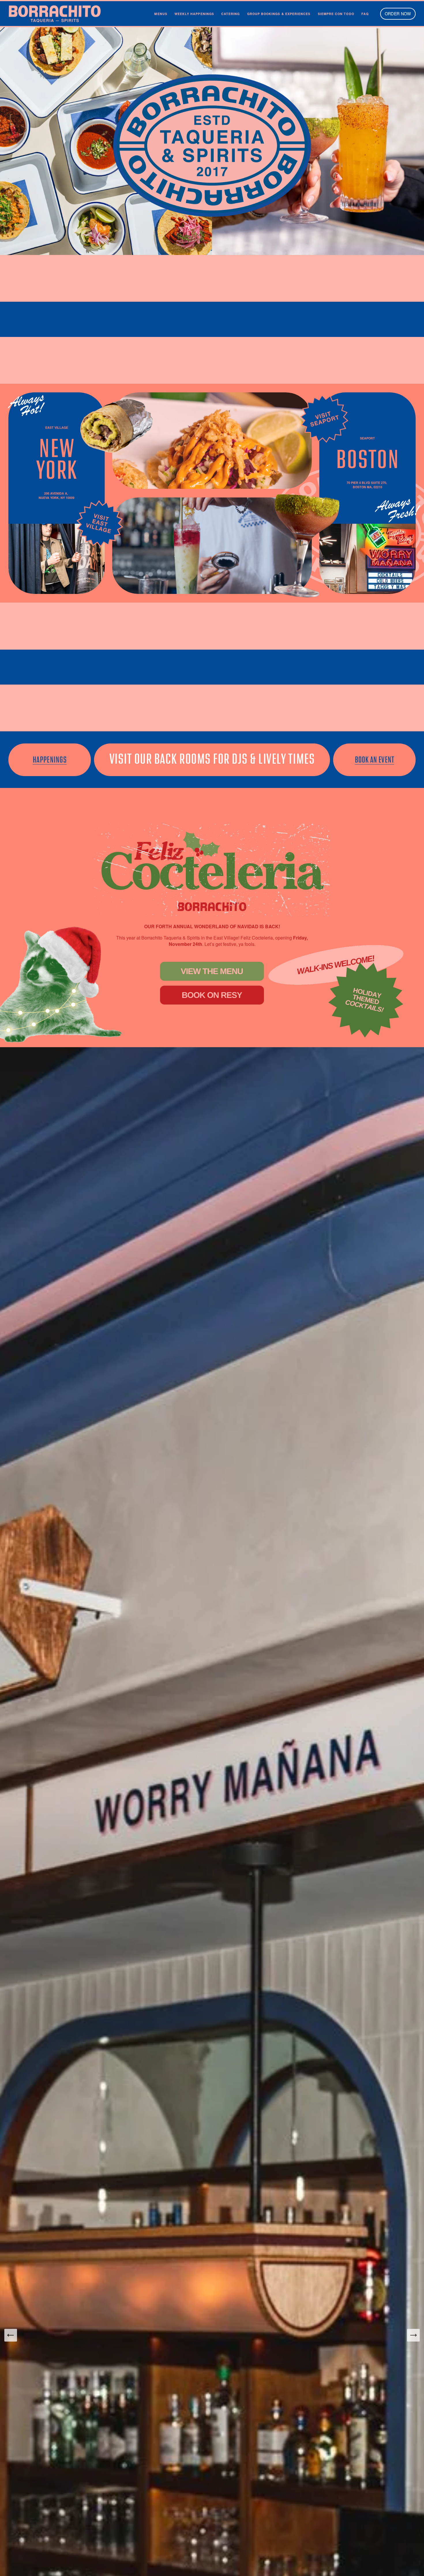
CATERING (231, 14)
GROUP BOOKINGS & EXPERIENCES (279, 14)
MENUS (161, 14)
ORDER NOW (398, 14)
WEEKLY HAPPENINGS (194, 14)
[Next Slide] (413, 2335)
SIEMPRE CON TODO (336, 14)
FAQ (365, 14)
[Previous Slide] (11, 2335)
